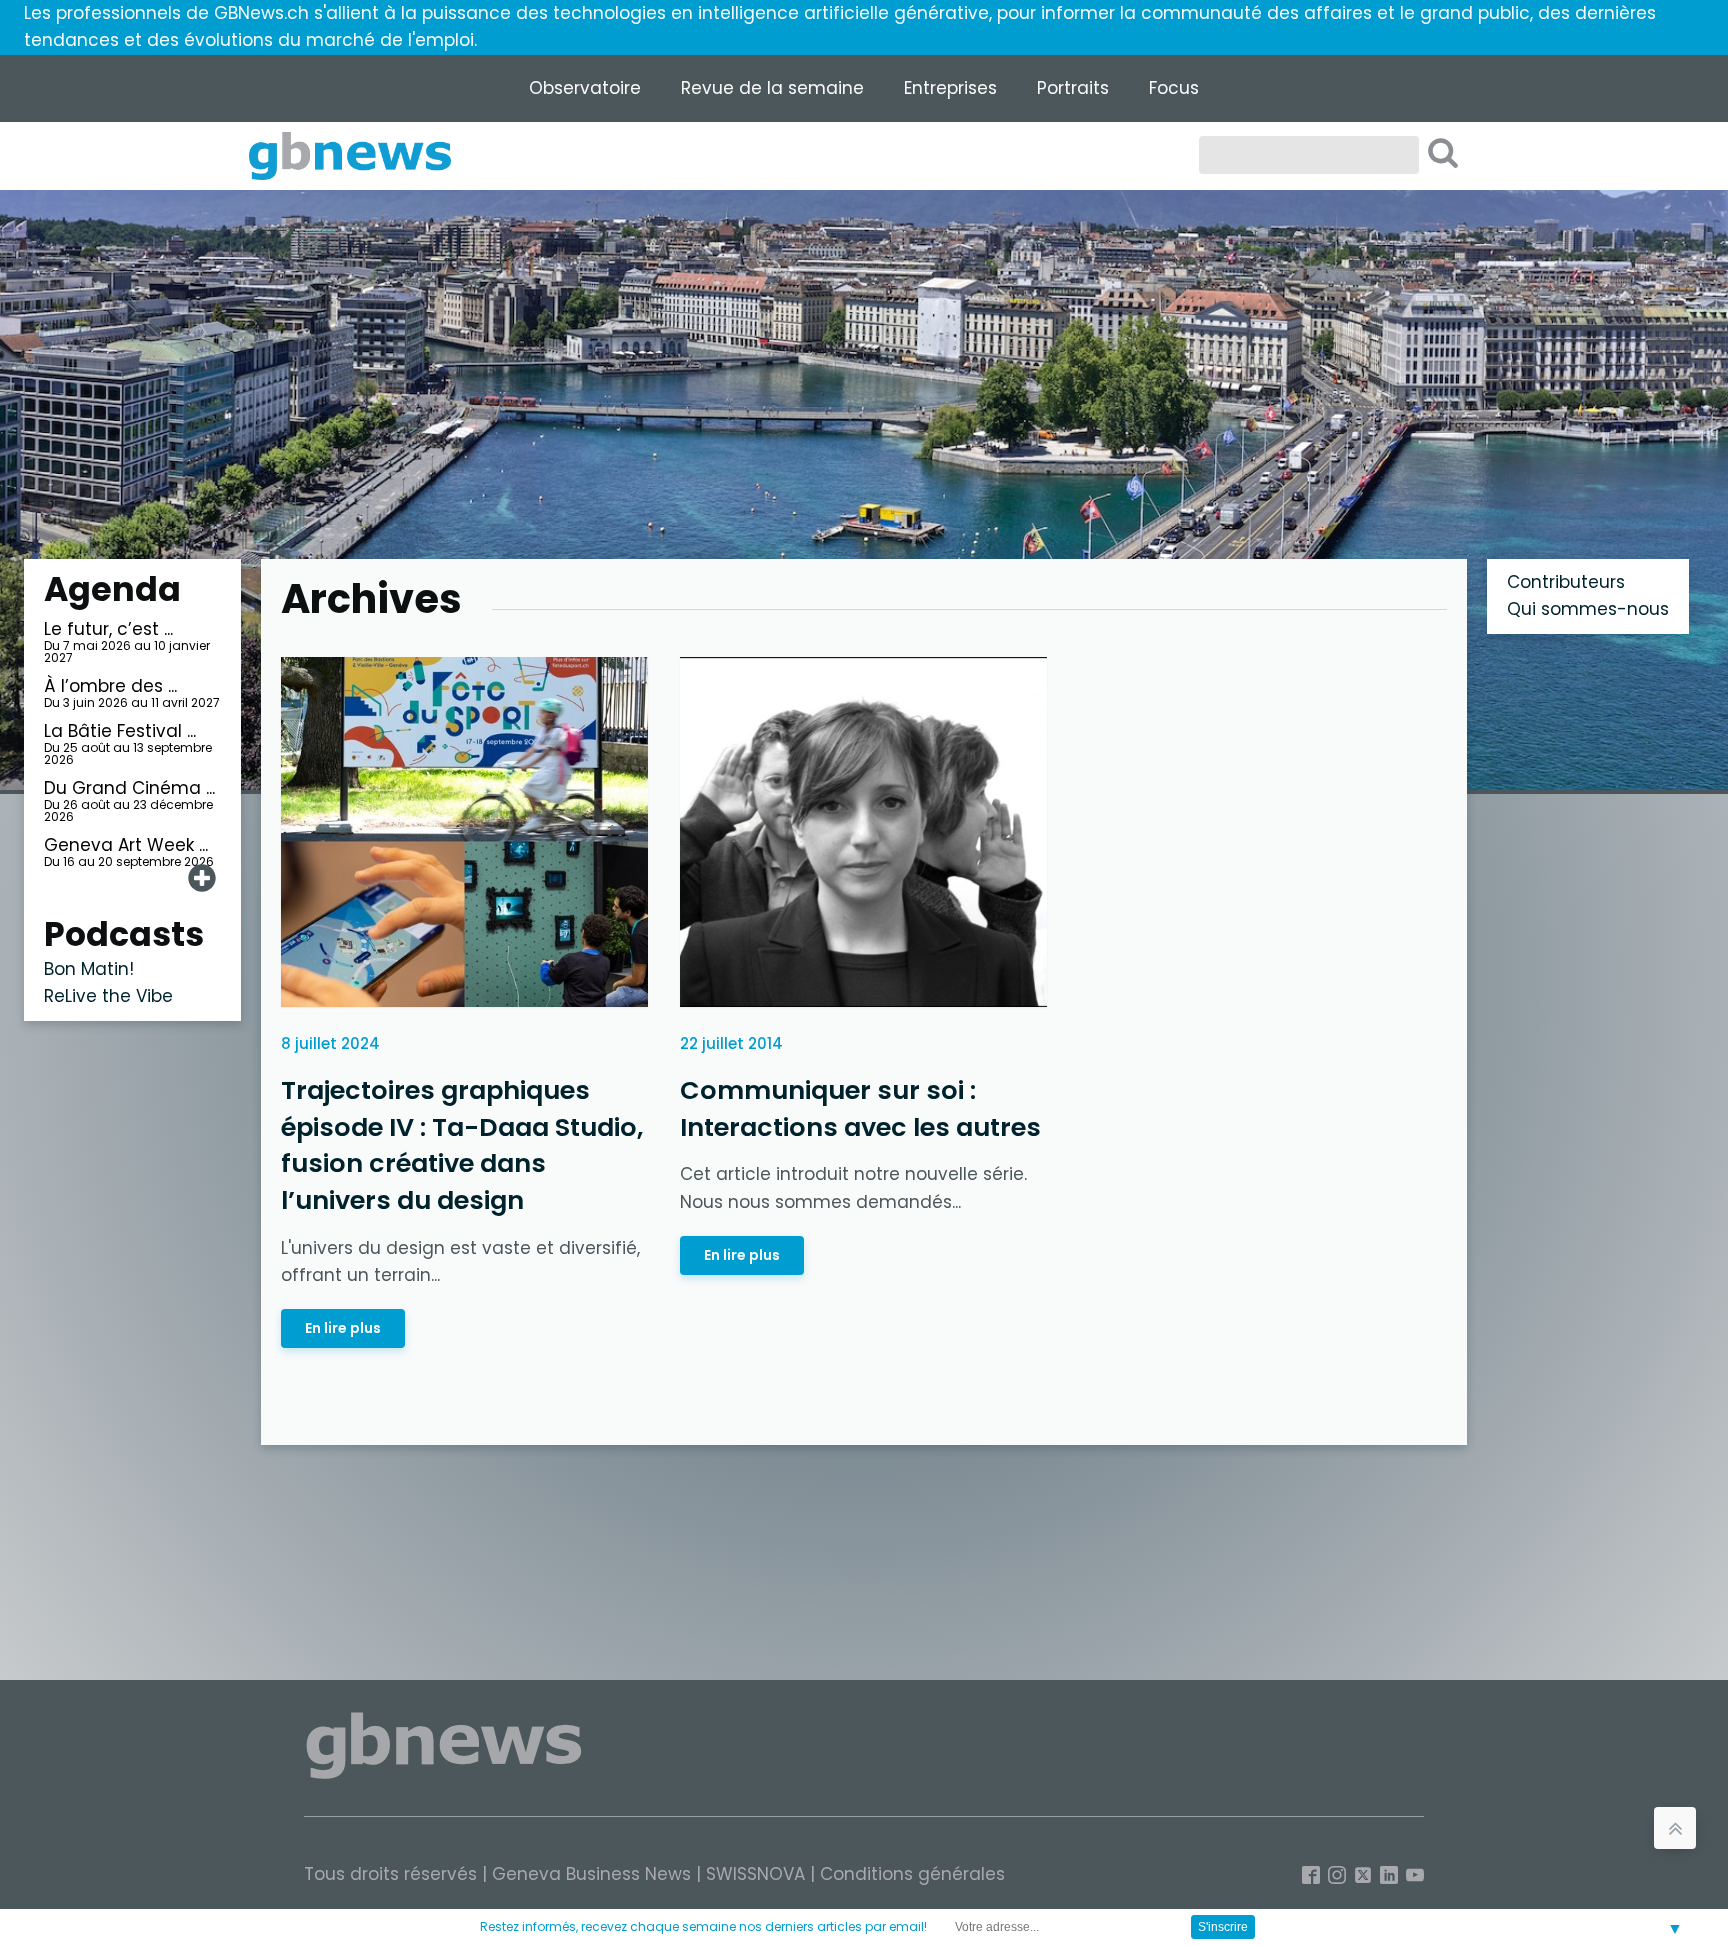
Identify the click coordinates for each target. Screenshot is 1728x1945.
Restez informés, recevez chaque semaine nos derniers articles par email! (703, 1926)
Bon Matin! (89, 969)
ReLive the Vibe (108, 996)
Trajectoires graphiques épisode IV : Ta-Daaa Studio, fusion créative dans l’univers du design (462, 1145)
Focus (1174, 88)
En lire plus (343, 1328)
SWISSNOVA (755, 1874)
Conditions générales (912, 1874)
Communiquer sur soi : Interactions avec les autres (860, 1108)
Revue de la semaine (772, 88)
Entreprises (950, 88)
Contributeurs (1566, 582)
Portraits (1073, 88)
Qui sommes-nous (1588, 609)
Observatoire (585, 88)
